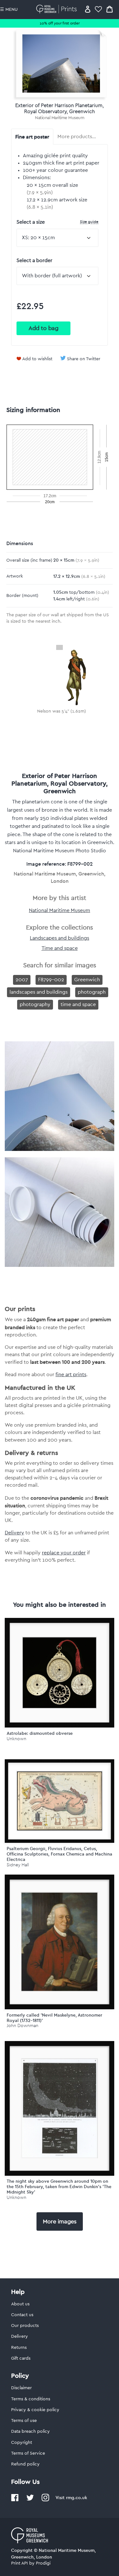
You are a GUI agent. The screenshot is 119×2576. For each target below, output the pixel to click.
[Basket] (109, 9)
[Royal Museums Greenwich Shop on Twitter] (30, 2500)
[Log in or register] (88, 9)
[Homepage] (58, 9)
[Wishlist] (98, 9)
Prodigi (43, 2563)
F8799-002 (51, 980)
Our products (25, 2326)
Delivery (14, 1533)
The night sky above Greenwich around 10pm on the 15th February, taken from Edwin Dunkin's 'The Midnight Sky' (59, 2187)
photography (35, 1004)
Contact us (22, 2315)
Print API (20, 2563)
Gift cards (21, 2358)
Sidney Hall (18, 1865)
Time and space (60, 948)
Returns (19, 2348)
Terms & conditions (31, 2399)
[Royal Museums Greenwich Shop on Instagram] (45, 2500)
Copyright (22, 2443)
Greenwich (87, 980)
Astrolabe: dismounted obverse (40, 1733)
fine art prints (71, 1375)
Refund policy (25, 2464)
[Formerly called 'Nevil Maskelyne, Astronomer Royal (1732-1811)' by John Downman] (60, 1942)
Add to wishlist (37, 359)
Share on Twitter (84, 359)
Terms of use (24, 2421)
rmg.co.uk (76, 2498)
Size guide (89, 222)
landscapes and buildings (39, 992)
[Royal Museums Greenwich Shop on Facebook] (15, 2500)
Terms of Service (28, 2453)
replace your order (64, 1553)
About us (20, 2304)
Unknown (17, 1739)
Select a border (34, 260)
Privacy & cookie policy (35, 2410)
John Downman (23, 2026)
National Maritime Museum (60, 118)
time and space (78, 1004)
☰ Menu (9, 10)
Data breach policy (30, 2431)
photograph (92, 992)
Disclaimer (21, 2388)
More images (60, 2221)
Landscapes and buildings (60, 938)
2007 (22, 980)
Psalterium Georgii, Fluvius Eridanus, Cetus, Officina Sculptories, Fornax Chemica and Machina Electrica (60, 1854)
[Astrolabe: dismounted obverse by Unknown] (60, 1673)
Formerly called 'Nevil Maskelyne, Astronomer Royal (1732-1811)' (54, 2018)
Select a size (57, 222)
